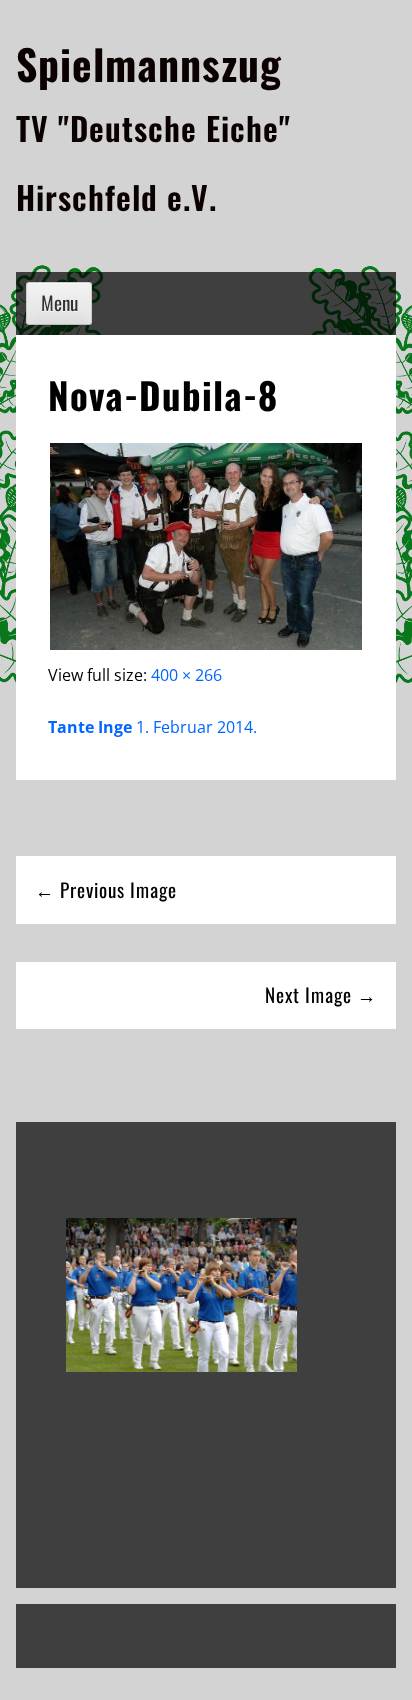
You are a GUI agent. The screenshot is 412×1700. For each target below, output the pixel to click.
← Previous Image (106, 889)
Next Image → (321, 994)
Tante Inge (90, 727)
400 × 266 (186, 675)
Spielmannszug (149, 63)
